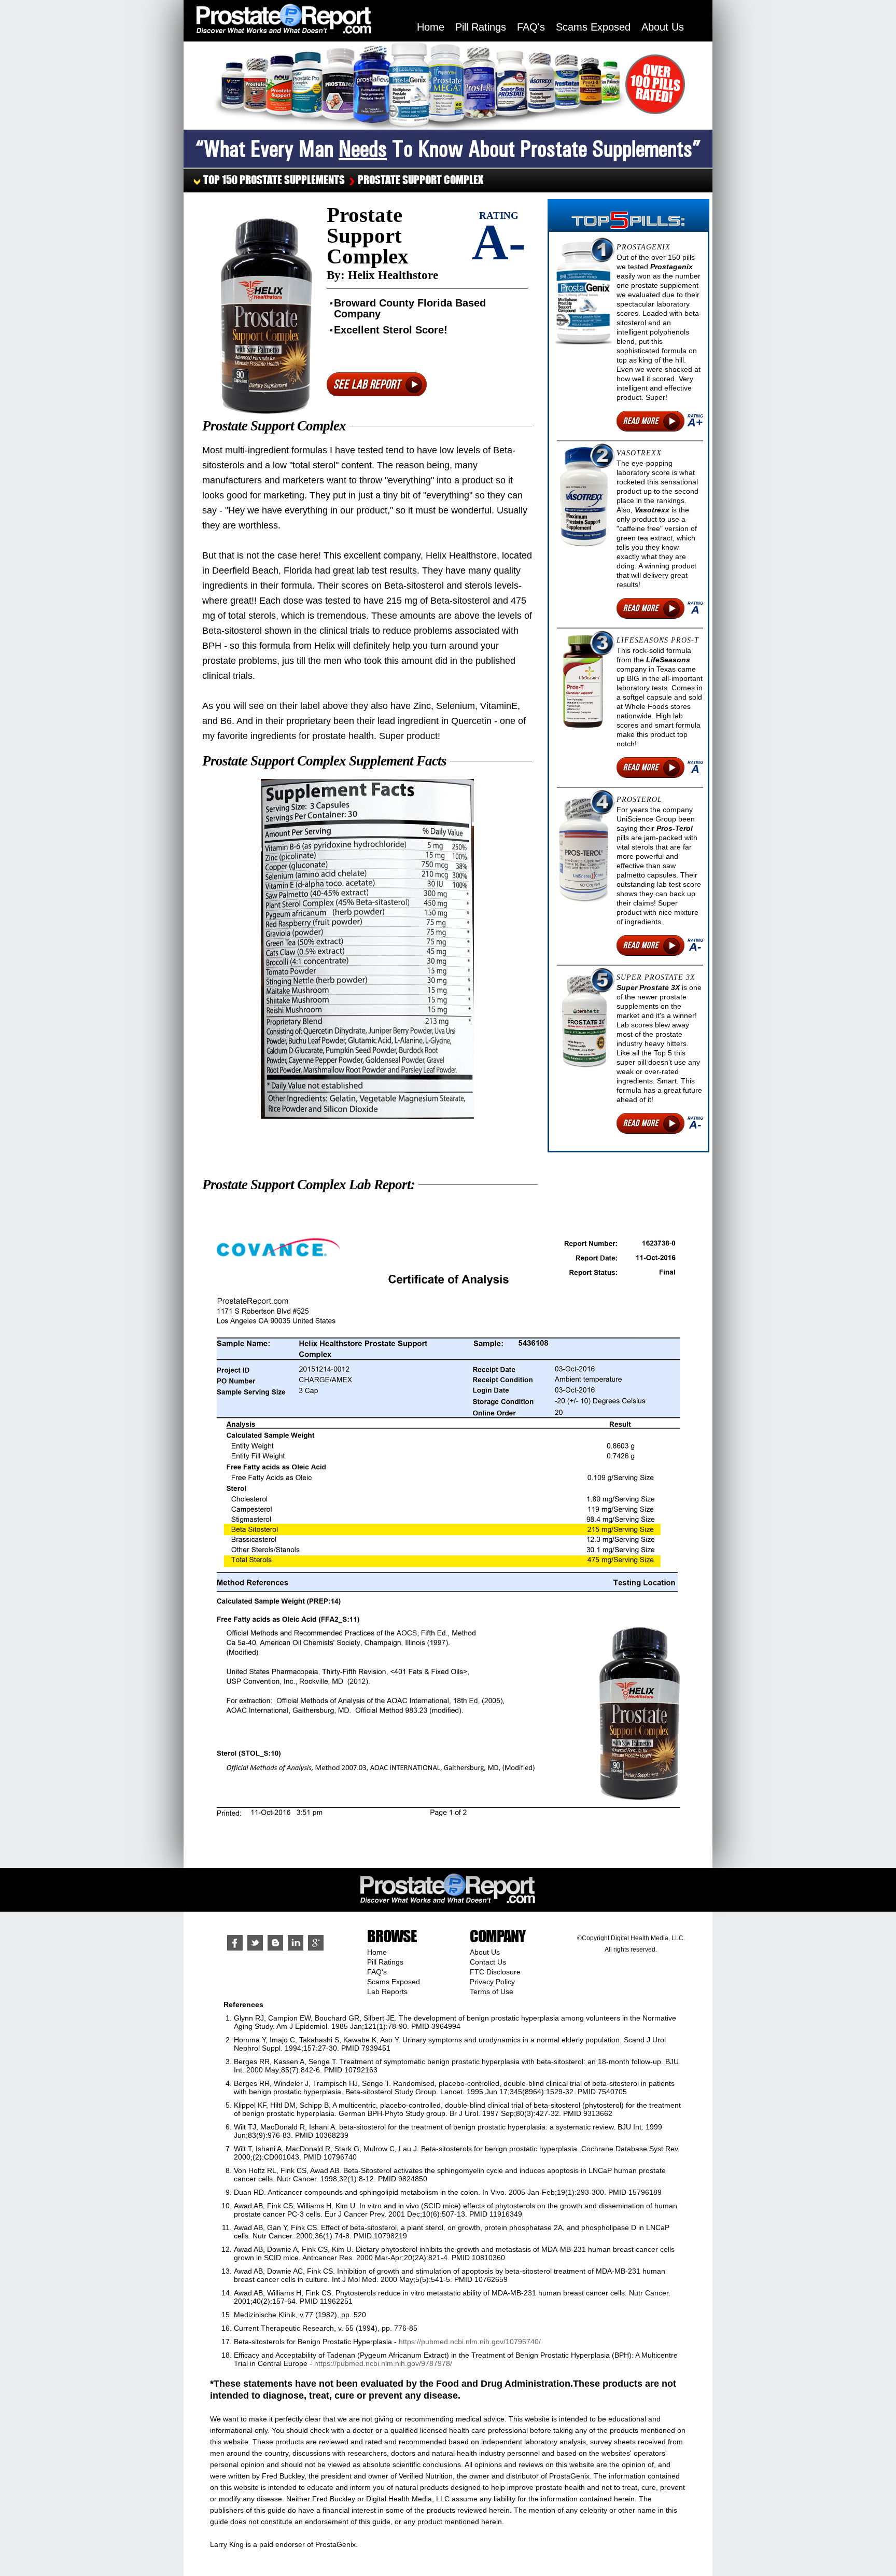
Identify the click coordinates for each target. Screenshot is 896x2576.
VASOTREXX (639, 453)
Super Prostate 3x (656, 977)
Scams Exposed (593, 27)
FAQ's (531, 27)
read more (641, 421)
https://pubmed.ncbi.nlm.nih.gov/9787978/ (383, 2363)
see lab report (367, 384)
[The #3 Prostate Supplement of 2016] (584, 681)
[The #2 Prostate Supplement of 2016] (584, 497)
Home (431, 27)
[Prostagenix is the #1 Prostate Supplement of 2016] (584, 294)
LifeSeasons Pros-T (658, 640)
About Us (663, 27)
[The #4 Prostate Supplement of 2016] (584, 849)
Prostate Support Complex (421, 180)
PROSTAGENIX (643, 247)
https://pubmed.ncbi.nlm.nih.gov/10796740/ (470, 2342)
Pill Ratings (481, 27)
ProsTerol (639, 799)
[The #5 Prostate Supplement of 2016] (584, 1022)
